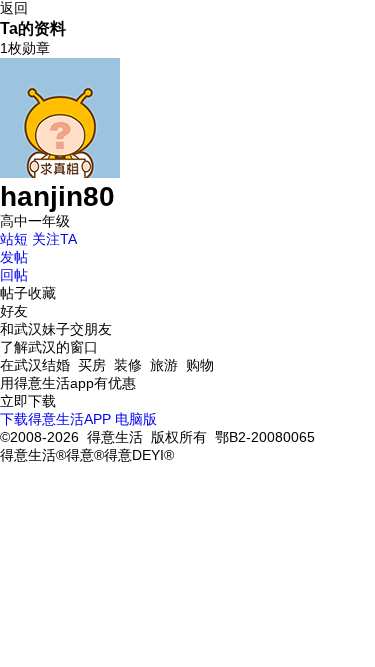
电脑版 (136, 419)
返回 (14, 8)
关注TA (54, 239)
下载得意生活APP (55, 419)
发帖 (14, 257)
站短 (14, 239)
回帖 (14, 275)
